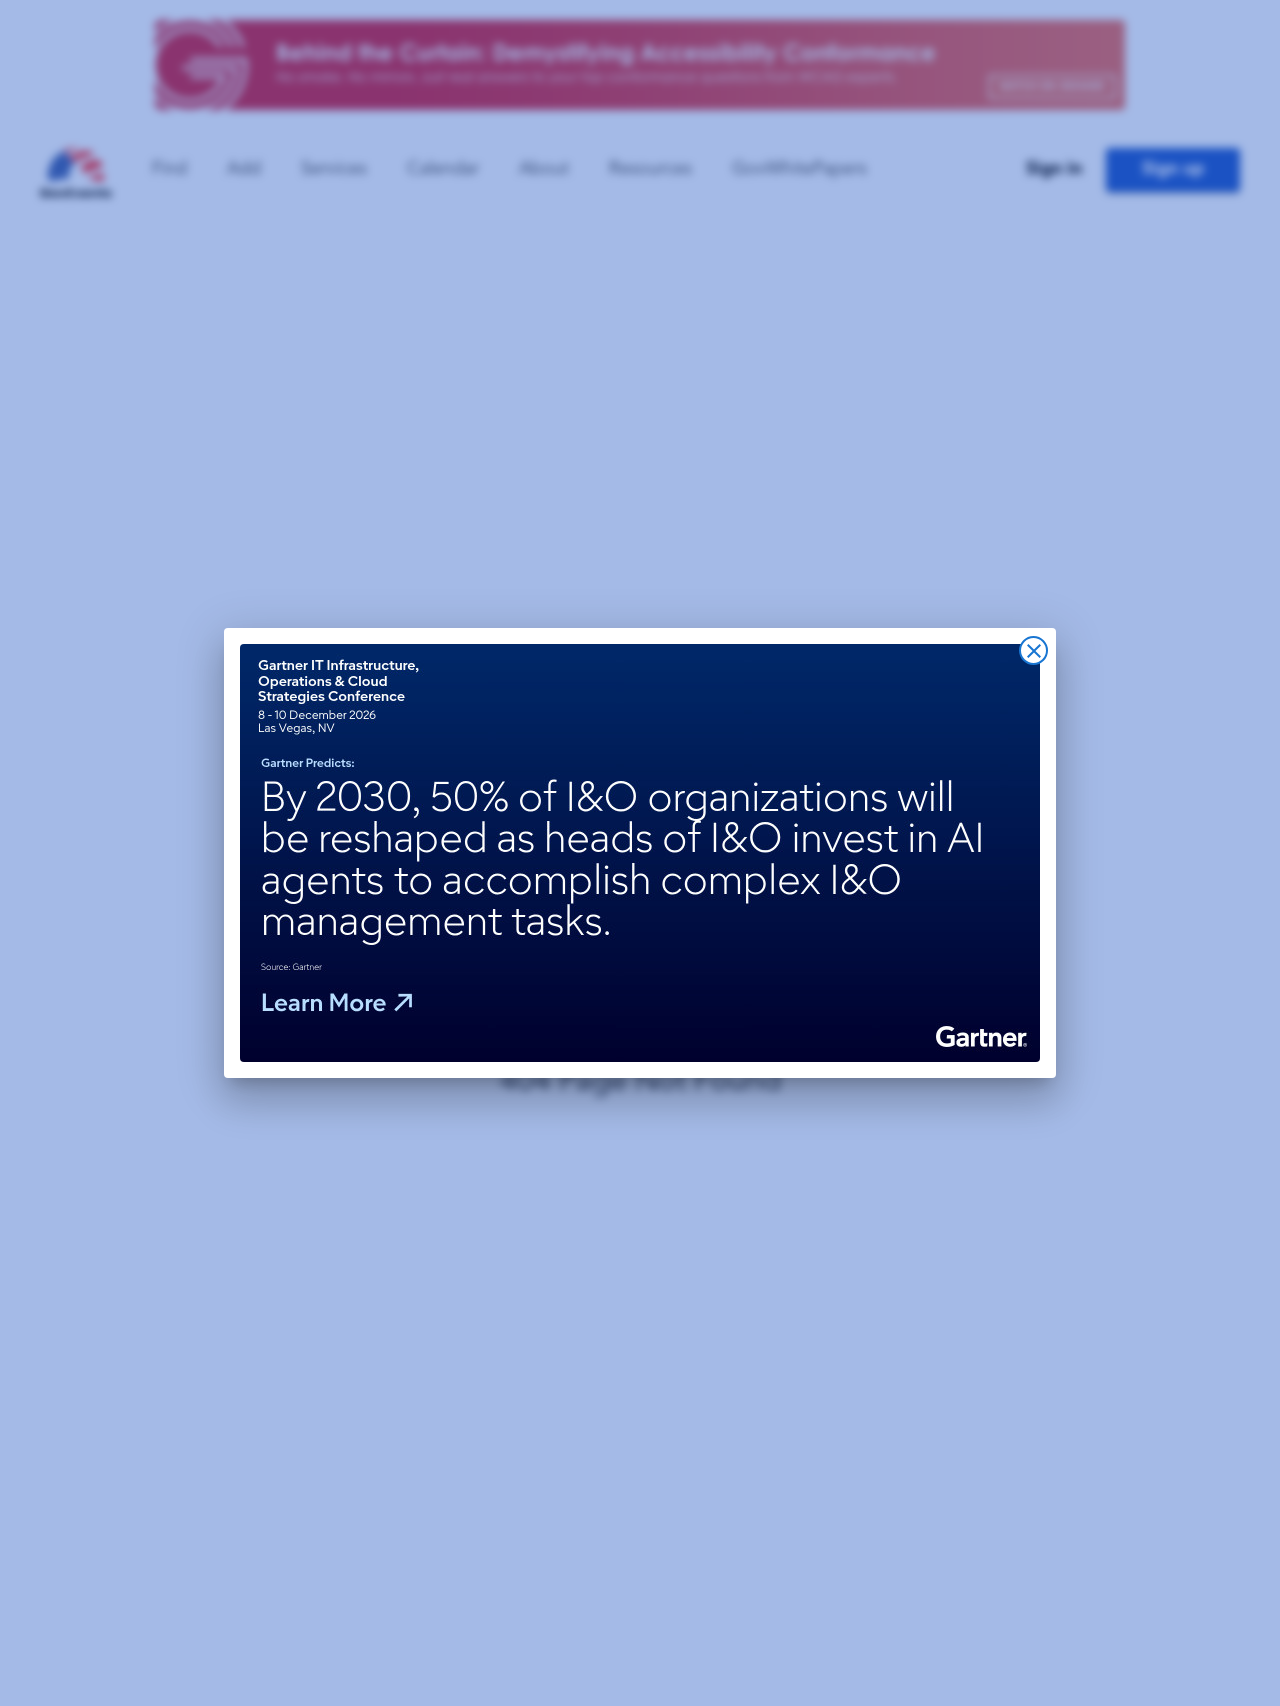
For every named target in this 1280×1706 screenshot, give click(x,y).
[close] (1033, 650)
